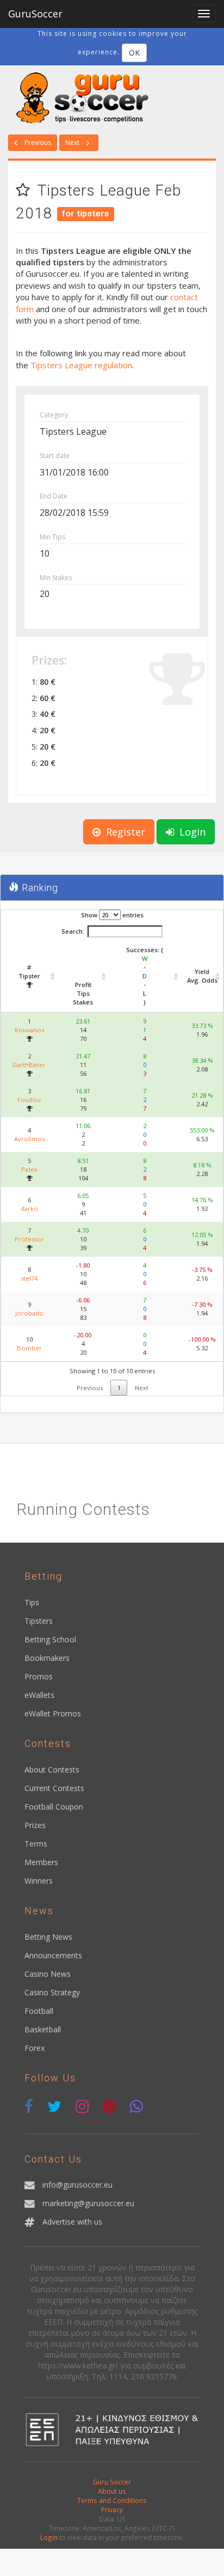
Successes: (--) (145, 976)
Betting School (50, 1639)
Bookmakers (47, 1658)
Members (41, 1862)
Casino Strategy (52, 1992)
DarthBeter (29, 1065)
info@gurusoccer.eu (77, 2185)
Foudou (29, 1100)
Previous (37, 142)
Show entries (112, 915)
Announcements (53, 1955)
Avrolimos (29, 1139)
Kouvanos (29, 1030)
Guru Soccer (112, 2482)
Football (39, 2011)
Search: (73, 931)
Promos (39, 1676)
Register (124, 832)
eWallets (39, 1695)
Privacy (112, 2510)
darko (29, 1208)
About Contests (52, 1770)
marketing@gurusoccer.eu (88, 2203)
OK (134, 53)
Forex (35, 2048)
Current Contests (54, 1788)
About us (112, 2491)
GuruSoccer (35, 14)
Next (73, 142)
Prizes (35, 1825)
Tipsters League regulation (81, 365)
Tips (32, 1602)
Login (191, 832)
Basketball (43, 2029)
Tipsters (39, 1621)
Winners (39, 1881)
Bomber (29, 1348)
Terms (36, 1844)
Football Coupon (54, 1807)
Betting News (48, 1937)
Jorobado (29, 1313)
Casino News (48, 1974)
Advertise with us (72, 2222)
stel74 (29, 1278)
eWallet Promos (53, 1713)
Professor (29, 1239)
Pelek (29, 1169)
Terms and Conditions (112, 2500)
